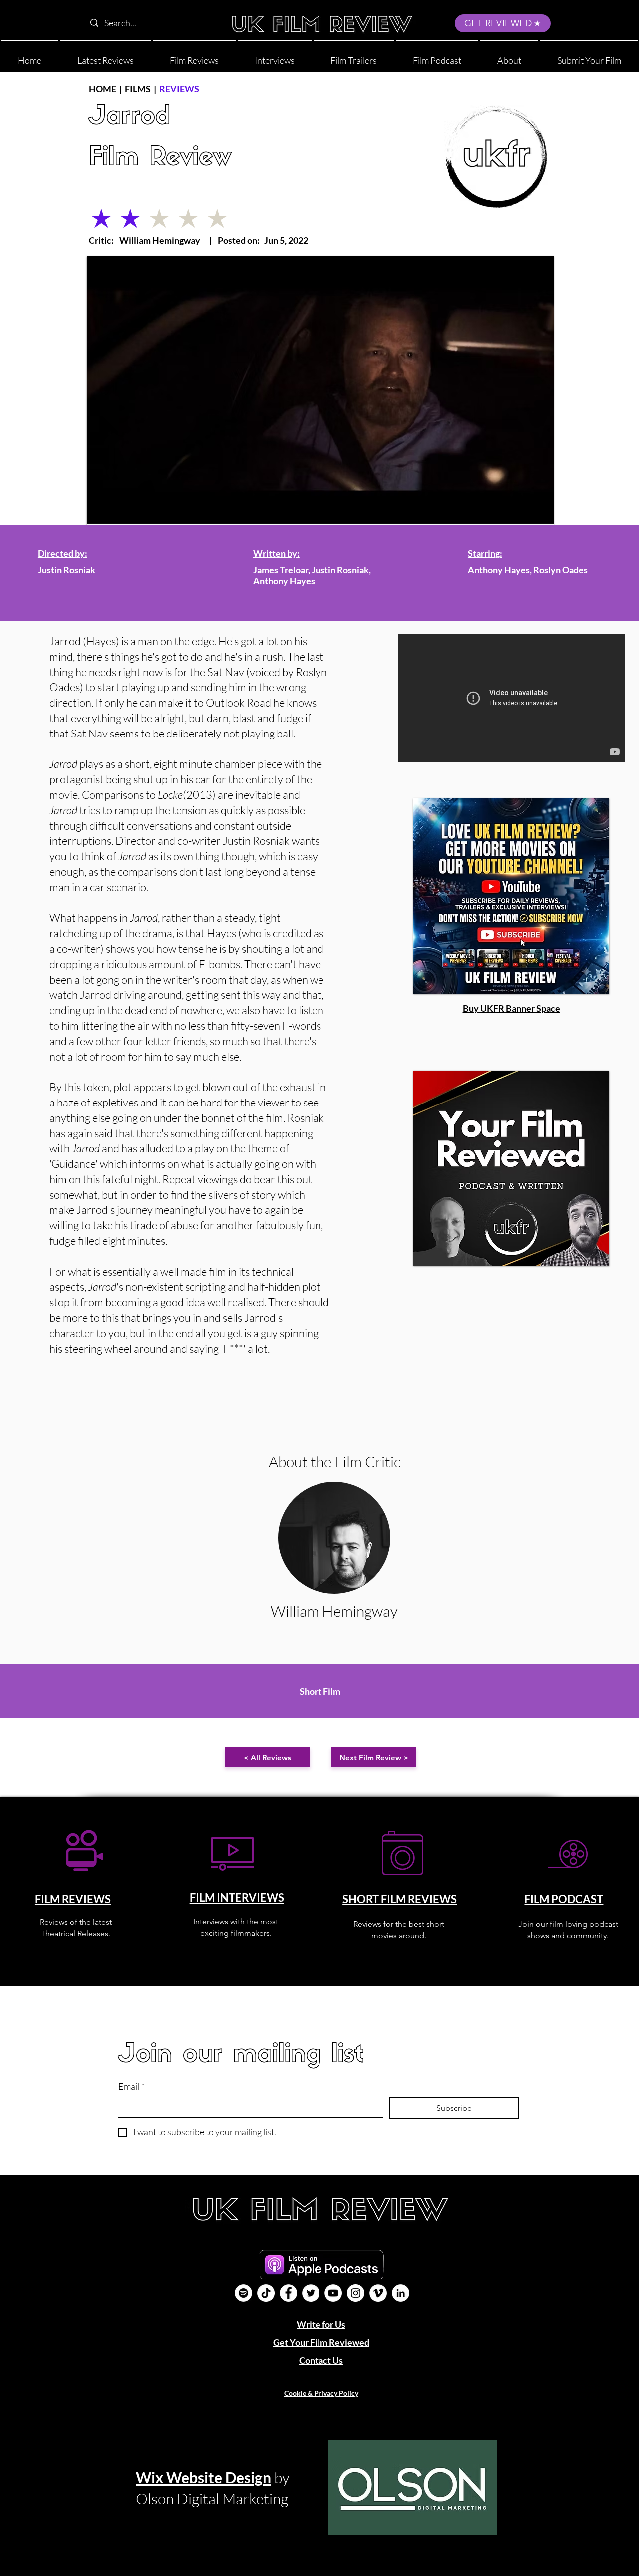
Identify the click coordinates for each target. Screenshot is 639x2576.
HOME (103, 89)
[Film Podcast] (243, 2293)
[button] (509, 56)
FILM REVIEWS (73, 1899)
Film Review (160, 159)
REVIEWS (179, 89)
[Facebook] (288, 2293)
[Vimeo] (378, 2293)
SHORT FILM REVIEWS (400, 1899)
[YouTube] (333, 2293)
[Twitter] (311, 2293)
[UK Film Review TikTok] (266, 2293)
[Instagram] (356, 2293)
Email (132, 2086)
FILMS (138, 89)
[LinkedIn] (401, 2293)
